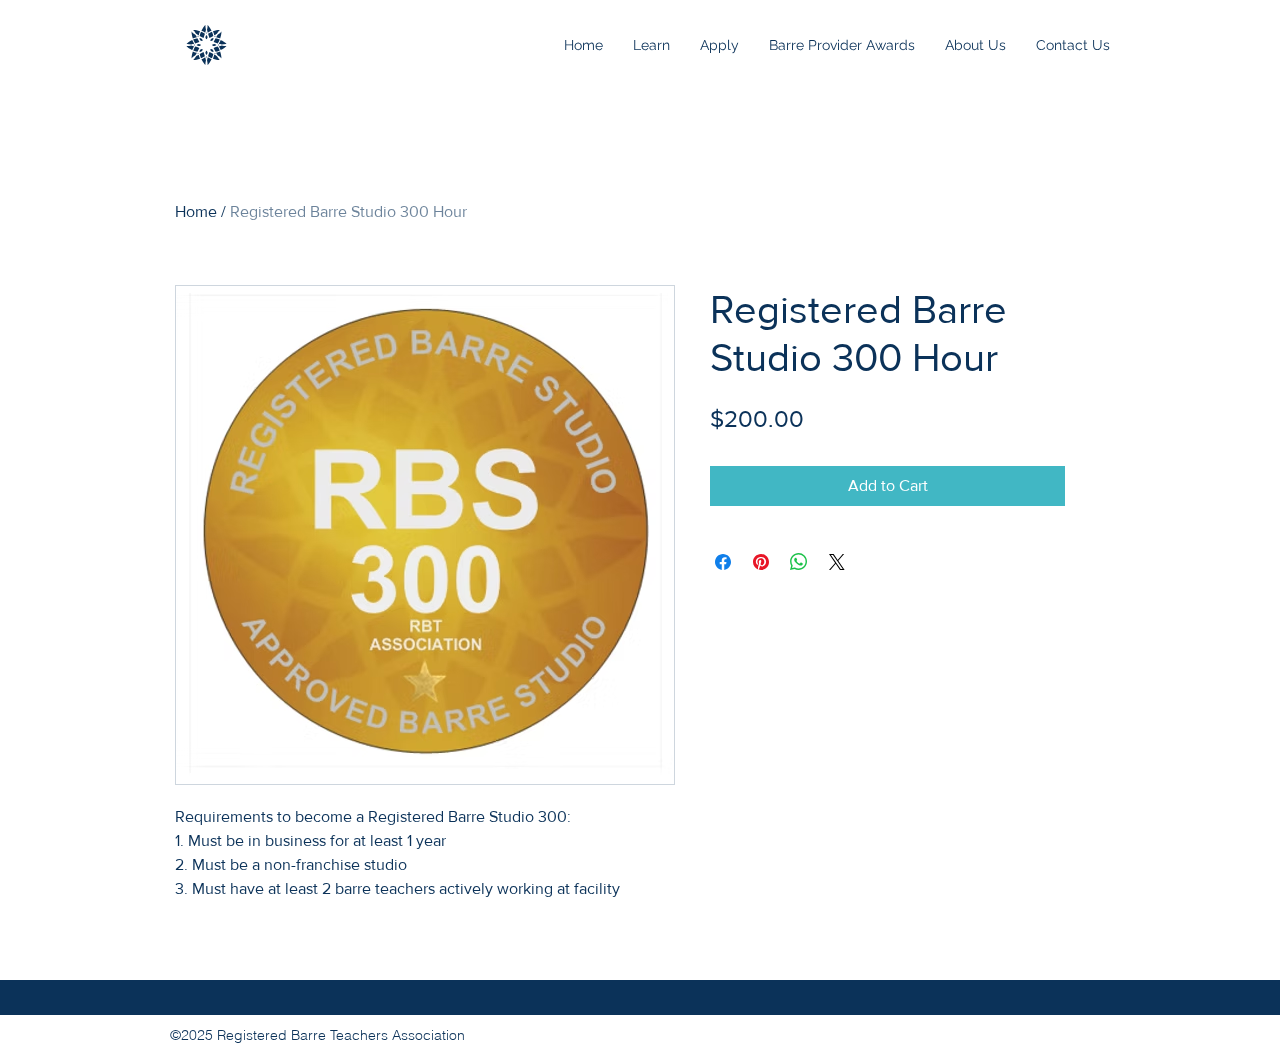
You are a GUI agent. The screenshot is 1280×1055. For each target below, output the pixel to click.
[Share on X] (837, 562)
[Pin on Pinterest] (761, 562)
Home (196, 211)
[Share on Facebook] (723, 562)
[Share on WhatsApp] (799, 562)
